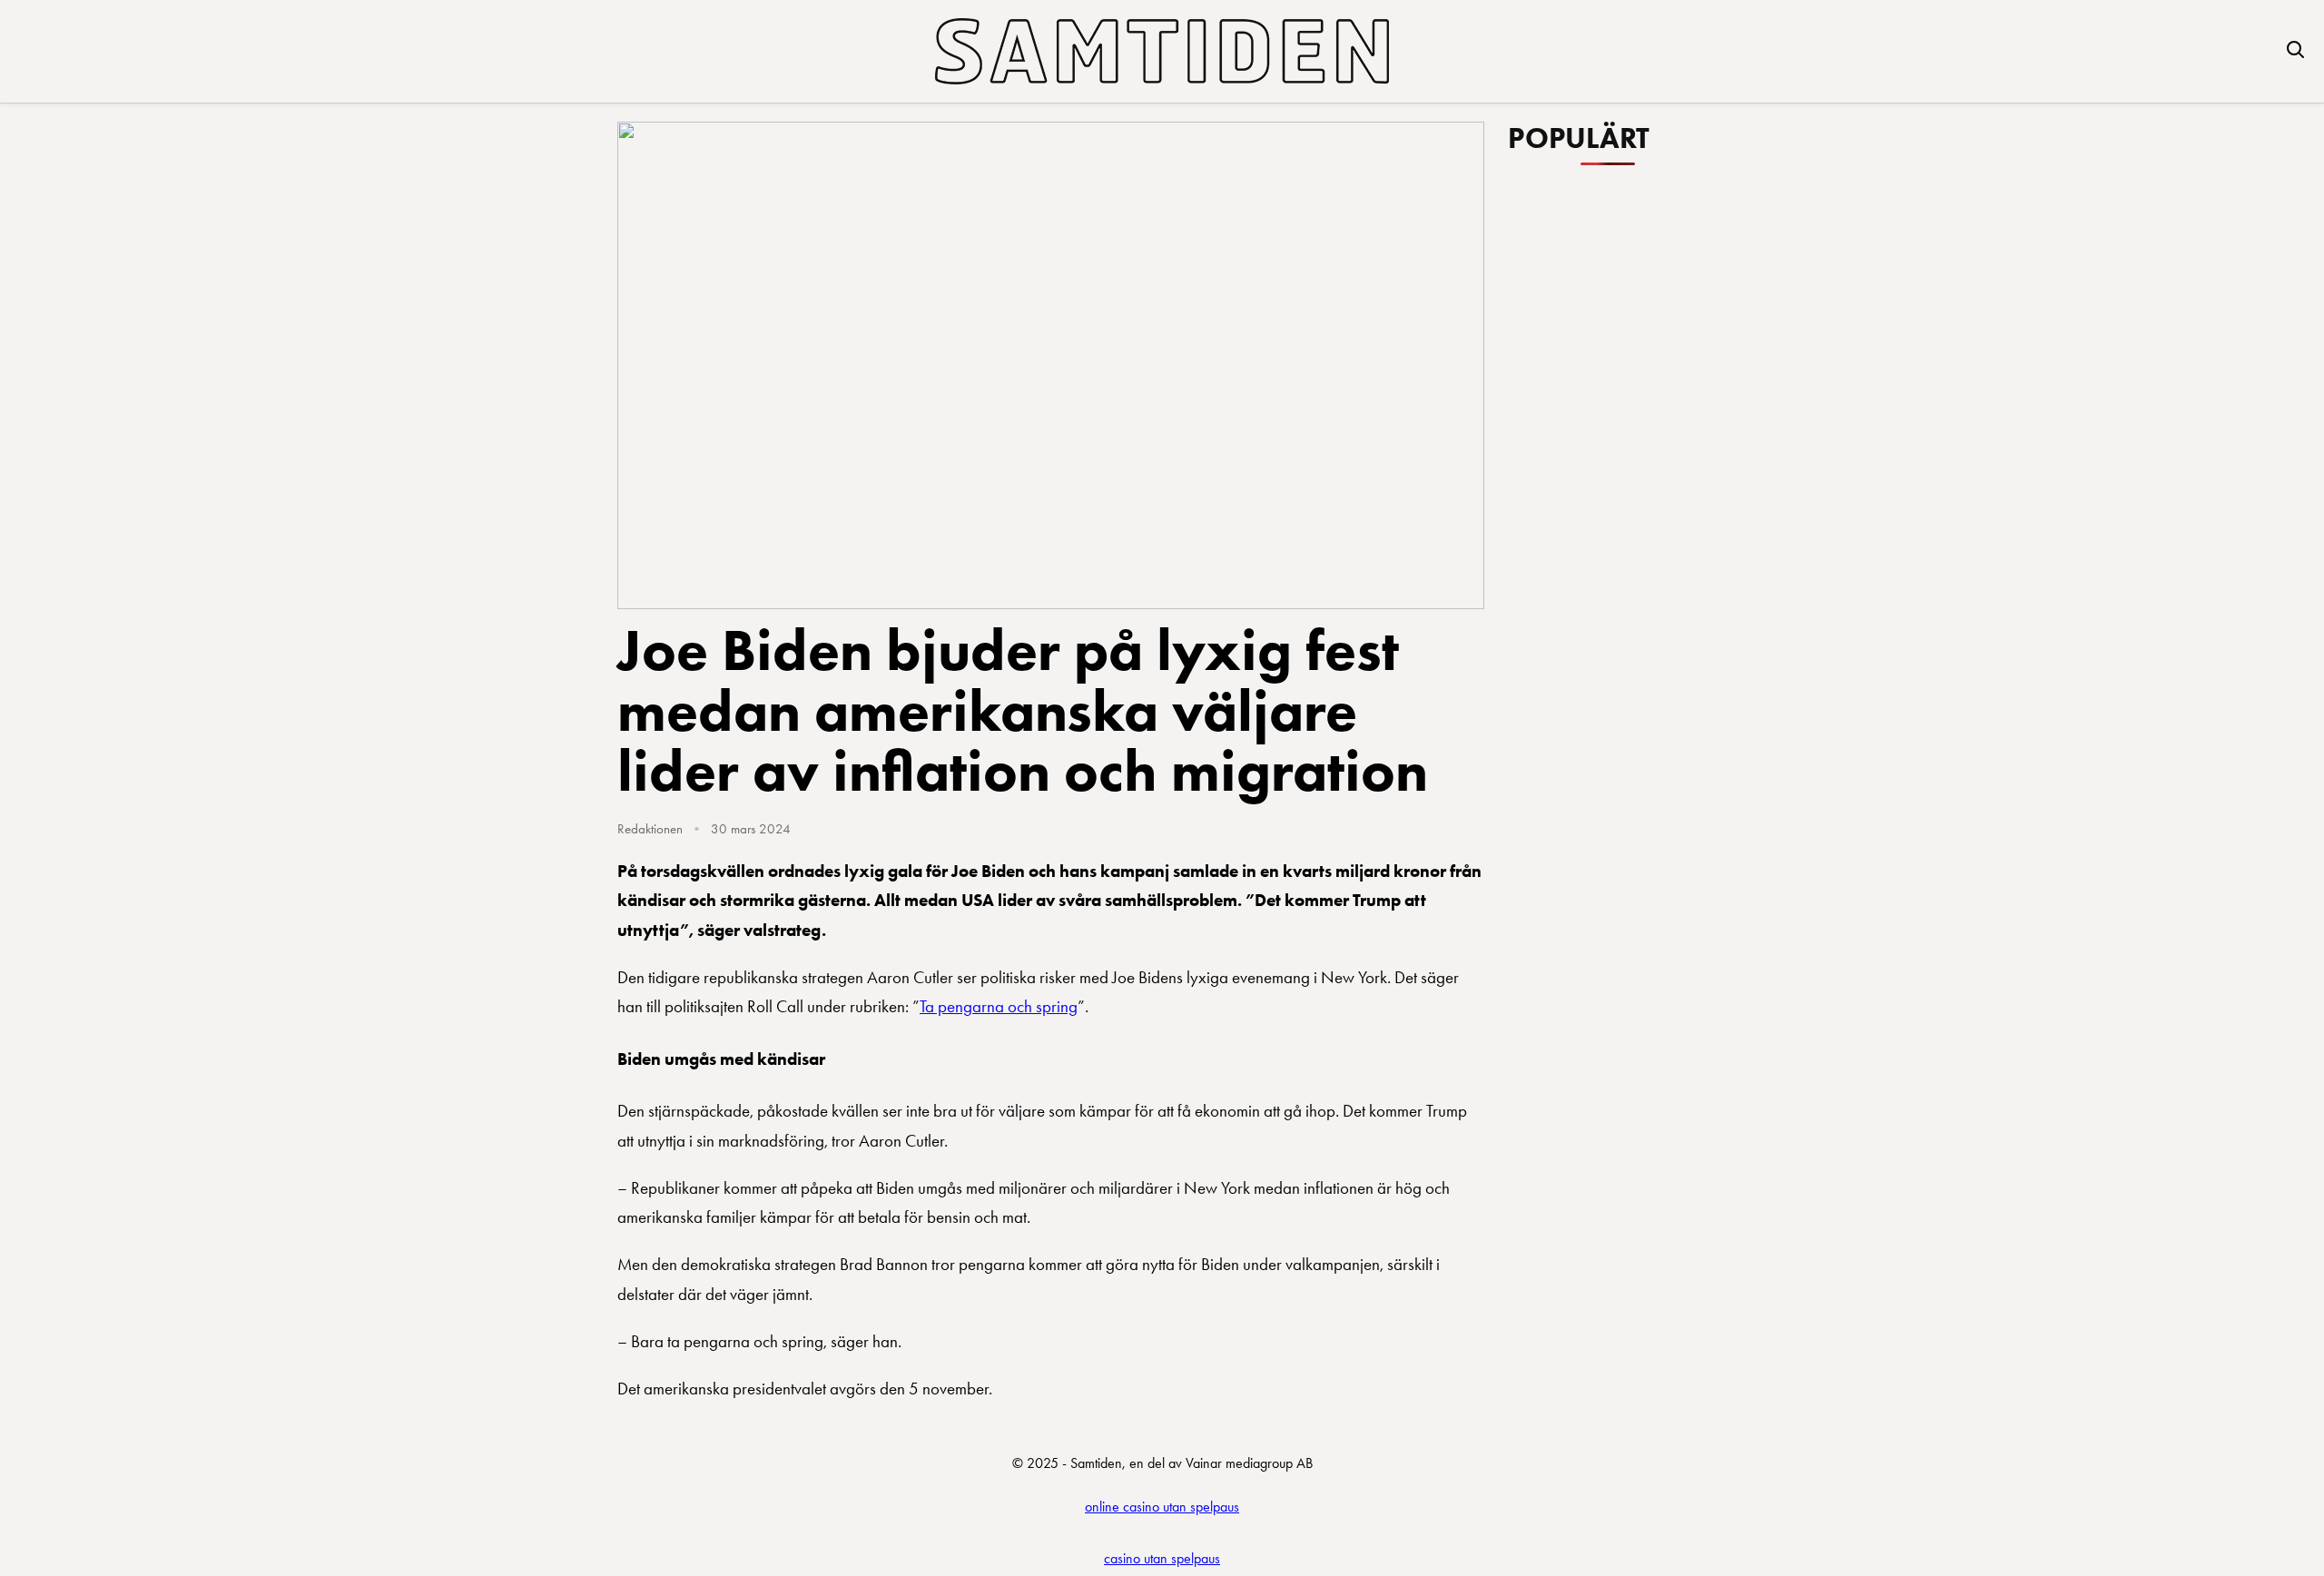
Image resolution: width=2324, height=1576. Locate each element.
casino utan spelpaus (1162, 1558)
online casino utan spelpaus (1162, 1507)
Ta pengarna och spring (999, 1006)
